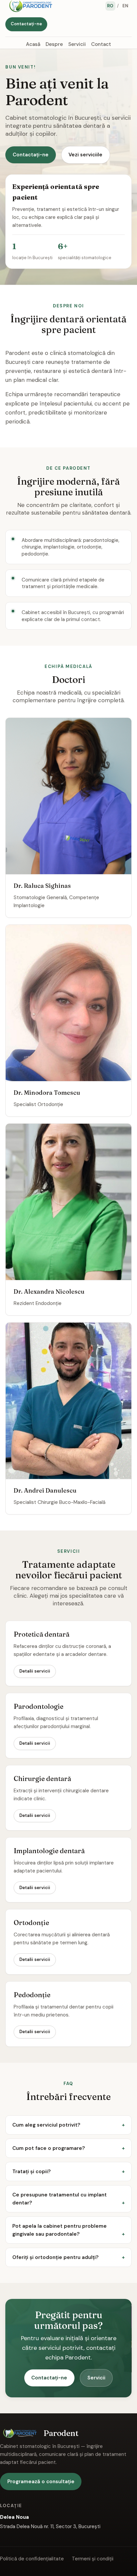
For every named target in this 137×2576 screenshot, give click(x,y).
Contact (101, 44)
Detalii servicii (35, 1671)
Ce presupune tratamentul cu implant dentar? (60, 2199)
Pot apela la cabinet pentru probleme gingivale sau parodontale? (60, 2230)
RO (110, 6)
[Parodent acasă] (31, 6)
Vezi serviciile (85, 155)
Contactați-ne (26, 24)
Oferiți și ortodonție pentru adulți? (55, 2257)
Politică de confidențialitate (32, 2559)
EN (126, 6)
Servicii (77, 44)
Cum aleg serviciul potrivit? (46, 2125)
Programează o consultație (41, 2482)
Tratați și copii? (31, 2172)
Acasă (33, 44)
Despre (54, 44)
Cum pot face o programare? (49, 2148)
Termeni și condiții (93, 2559)
